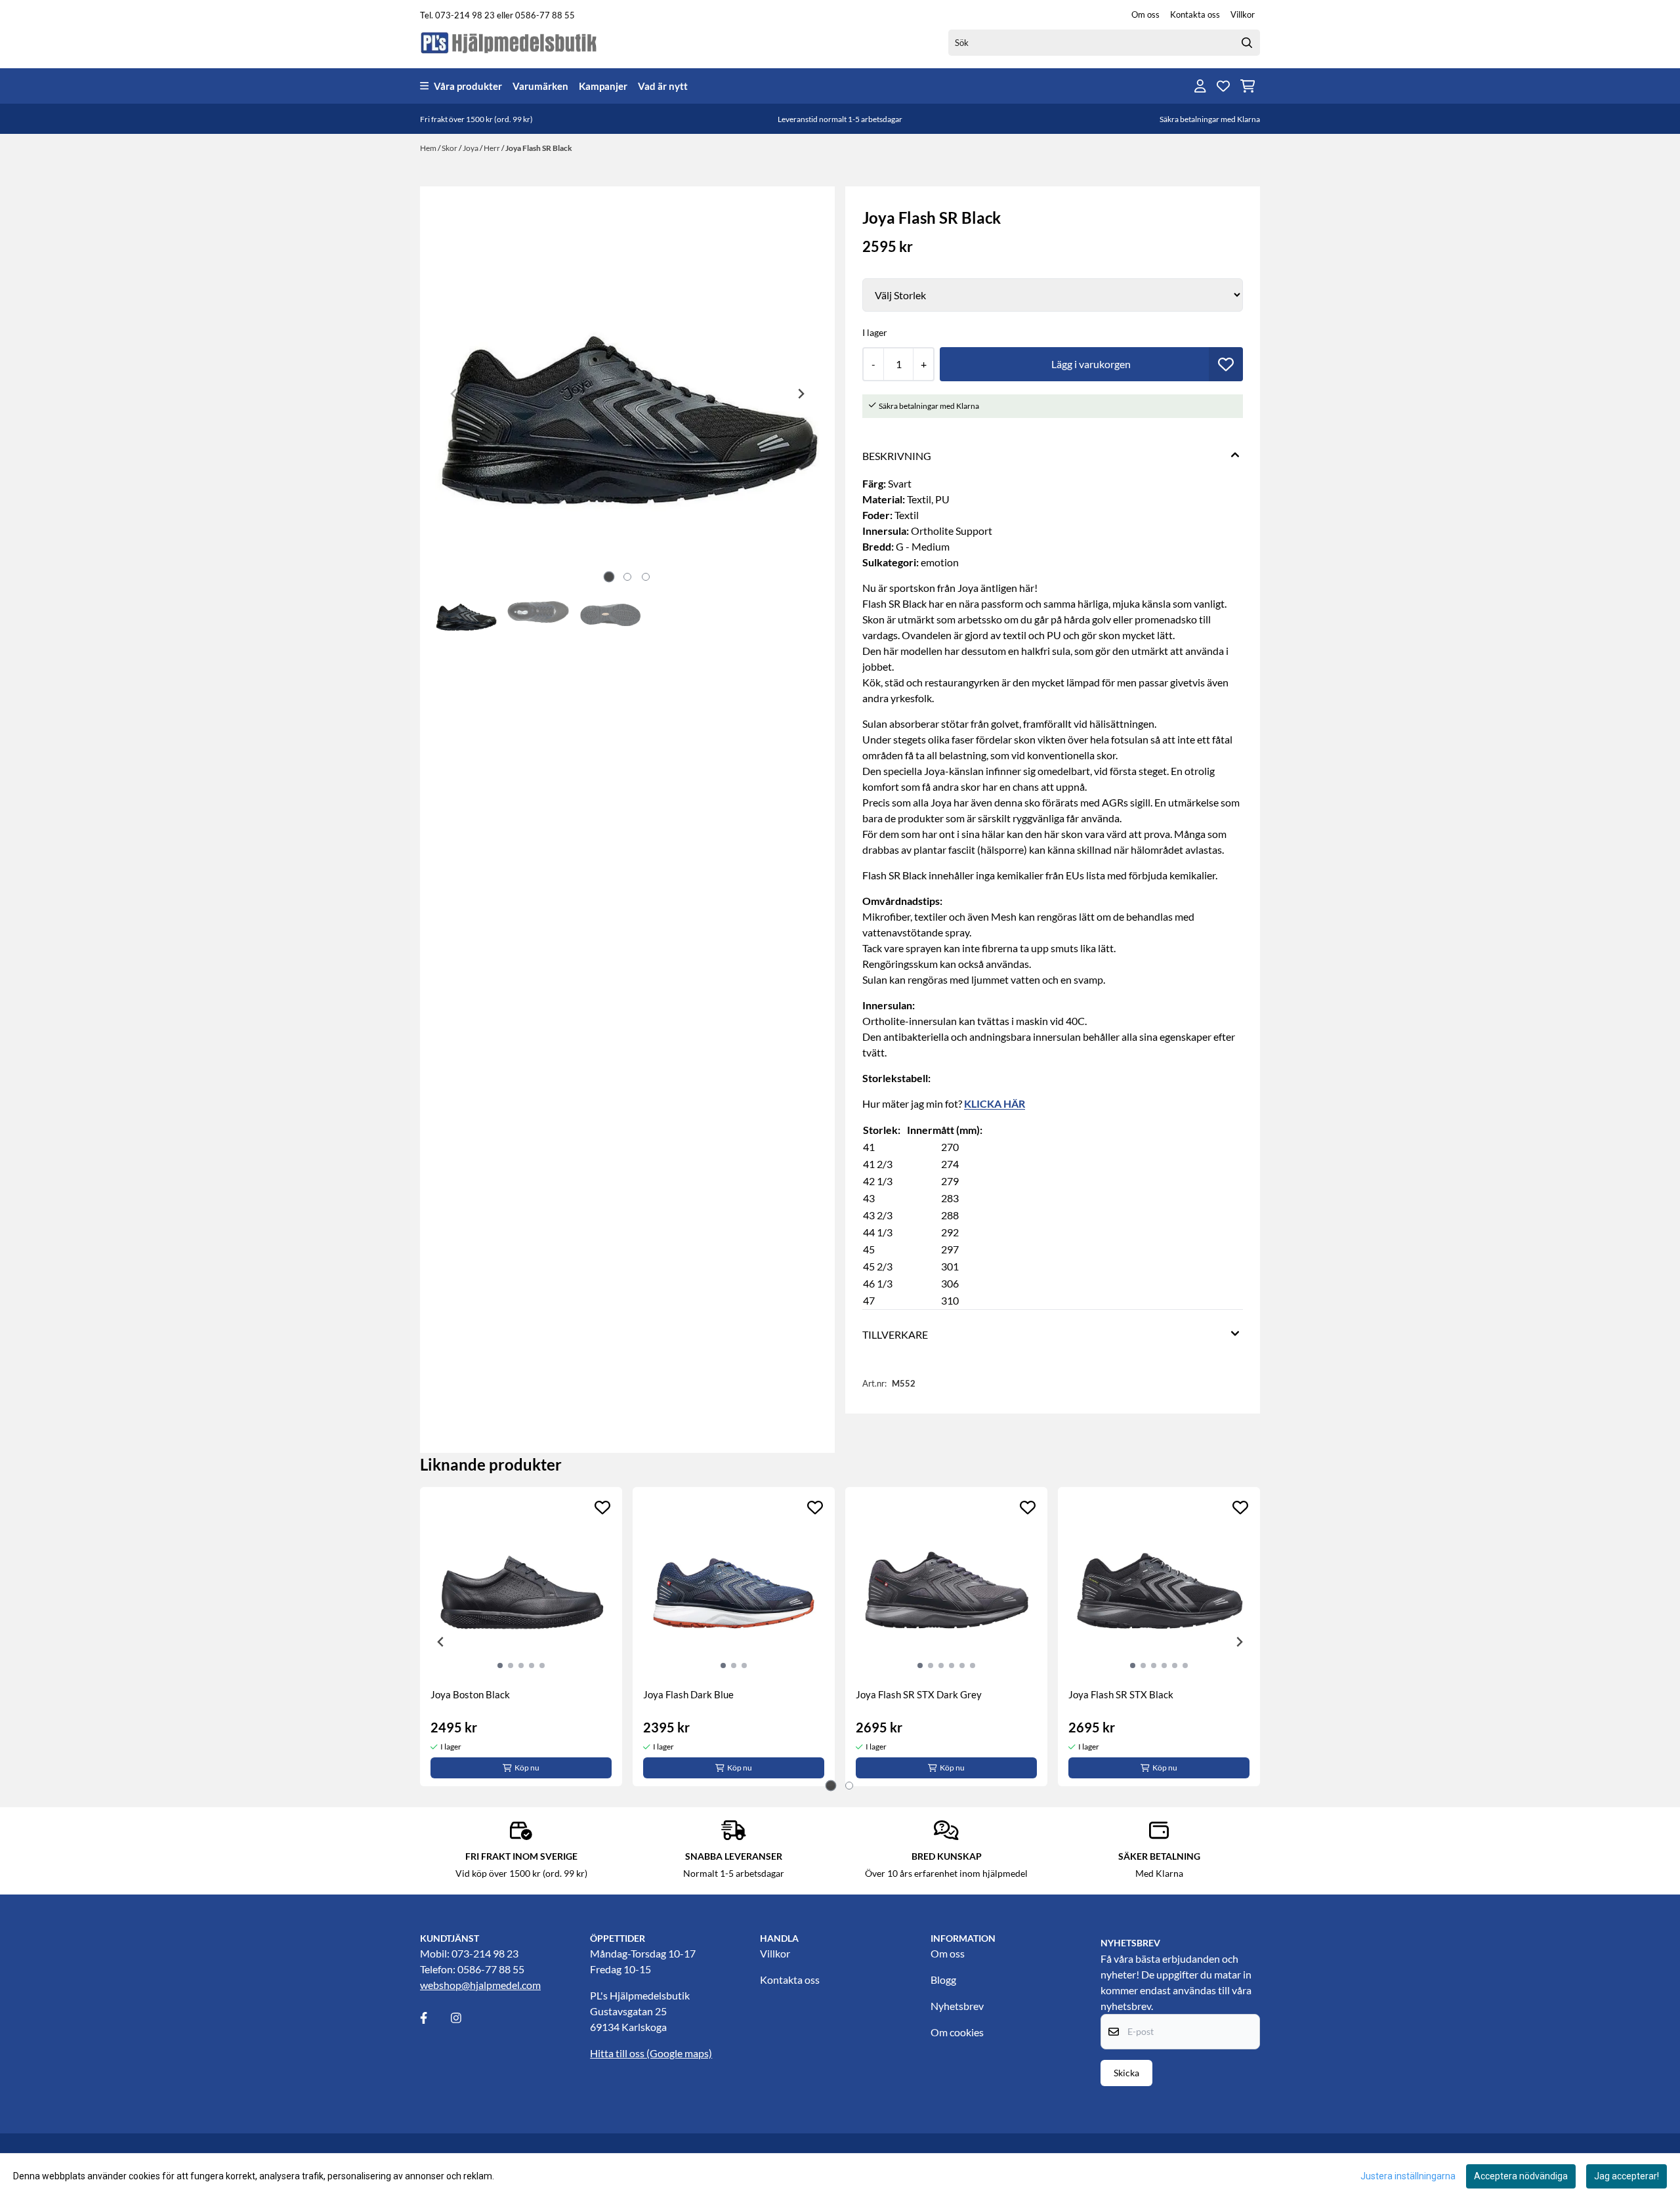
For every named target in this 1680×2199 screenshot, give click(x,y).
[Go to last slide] (441, 1642)
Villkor (1243, 14)
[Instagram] (465, 2018)
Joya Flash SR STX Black (1121, 1694)
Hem (429, 148)
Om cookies (957, 2032)
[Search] (1247, 43)
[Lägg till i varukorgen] (1091, 364)
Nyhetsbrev (957, 2006)
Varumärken (540, 86)
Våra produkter (468, 86)
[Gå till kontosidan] (1200, 86)
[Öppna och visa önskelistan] (1223, 86)
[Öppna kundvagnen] (1248, 86)
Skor (450, 148)
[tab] (609, 577)
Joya (471, 148)
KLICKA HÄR (995, 1103)
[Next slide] (801, 394)
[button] (1226, 364)
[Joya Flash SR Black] (627, 394)
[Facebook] (434, 2018)
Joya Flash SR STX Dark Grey (919, 1694)
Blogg (943, 1979)
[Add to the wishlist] (602, 1507)
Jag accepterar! (1627, 2176)
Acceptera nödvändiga (1521, 2176)
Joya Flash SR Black (539, 148)
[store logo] (509, 42)
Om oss (1145, 14)
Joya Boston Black (470, 1694)
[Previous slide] (454, 394)
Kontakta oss (1195, 14)
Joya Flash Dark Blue (688, 1694)
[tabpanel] (521, 1637)
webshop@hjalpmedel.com (480, 1985)
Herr (493, 148)
